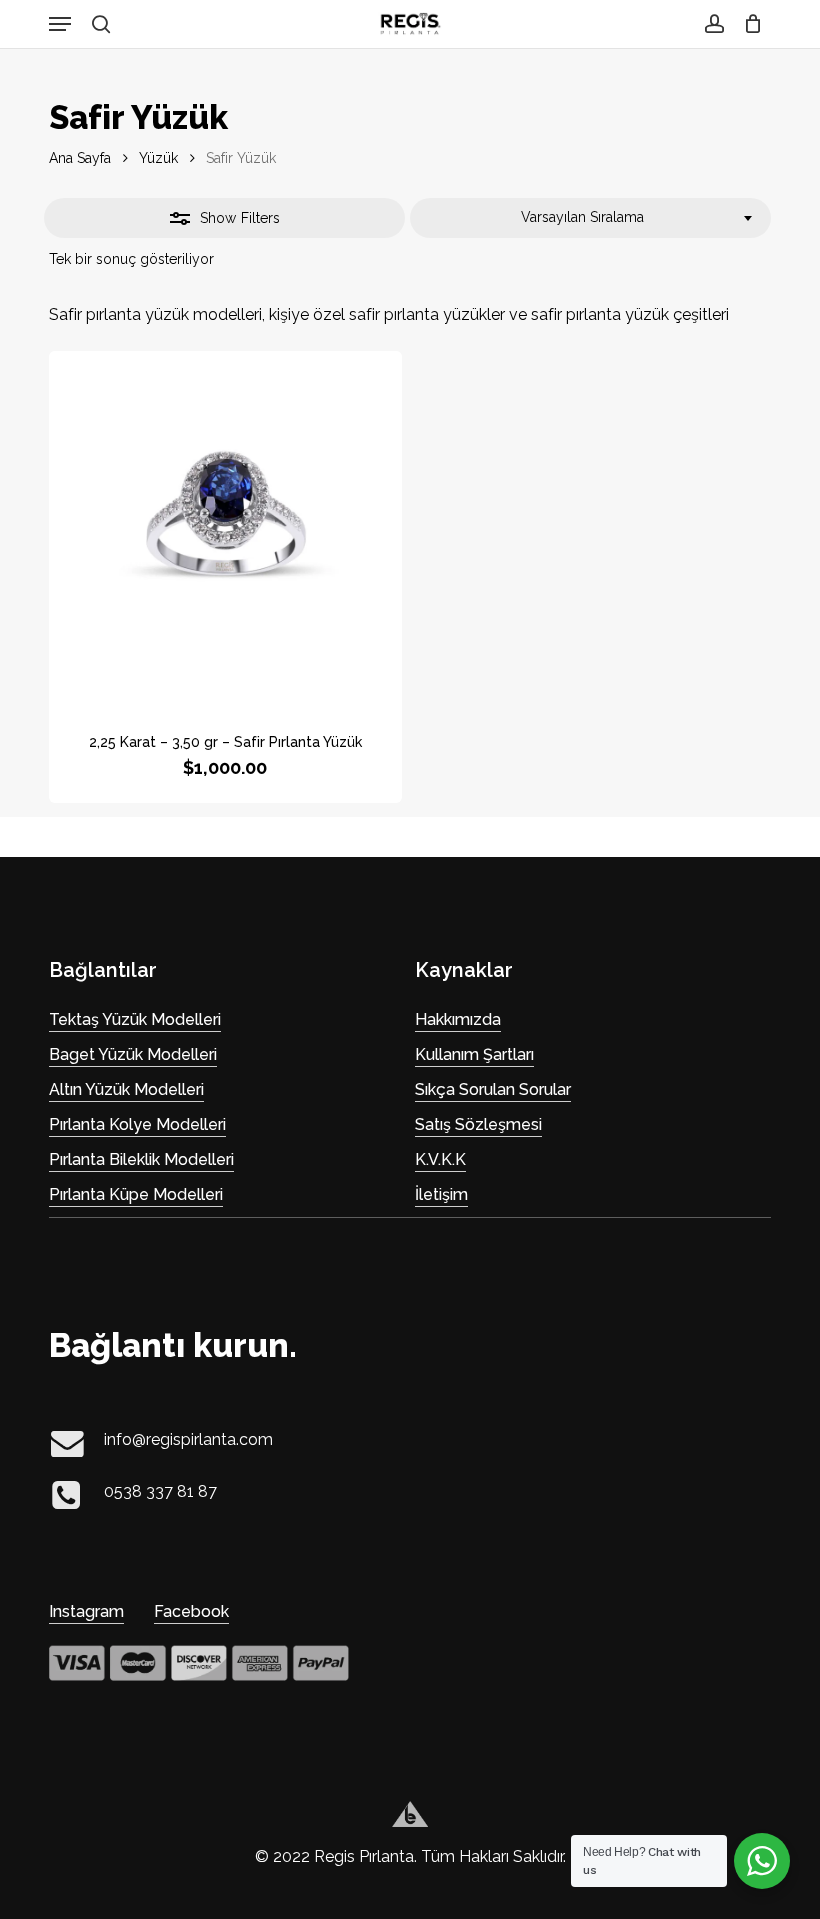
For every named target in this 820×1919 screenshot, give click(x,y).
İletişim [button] (441, 1194)
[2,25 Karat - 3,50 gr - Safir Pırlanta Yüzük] (225, 527)
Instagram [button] (86, 1611)
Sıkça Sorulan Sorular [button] (493, 1089)
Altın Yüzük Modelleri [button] (126, 1089)
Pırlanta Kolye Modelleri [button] (137, 1124)
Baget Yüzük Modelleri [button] (133, 1054)
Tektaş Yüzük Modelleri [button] (135, 1019)
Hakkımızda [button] (458, 1019)
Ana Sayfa (80, 158)
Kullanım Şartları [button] (474, 1054)
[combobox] (590, 218)
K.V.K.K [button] (440, 1159)
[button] (60, 24)
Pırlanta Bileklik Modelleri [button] (141, 1159)
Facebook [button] (191, 1611)
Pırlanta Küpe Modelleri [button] (136, 1194)
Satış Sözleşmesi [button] (478, 1124)
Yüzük (158, 158)
